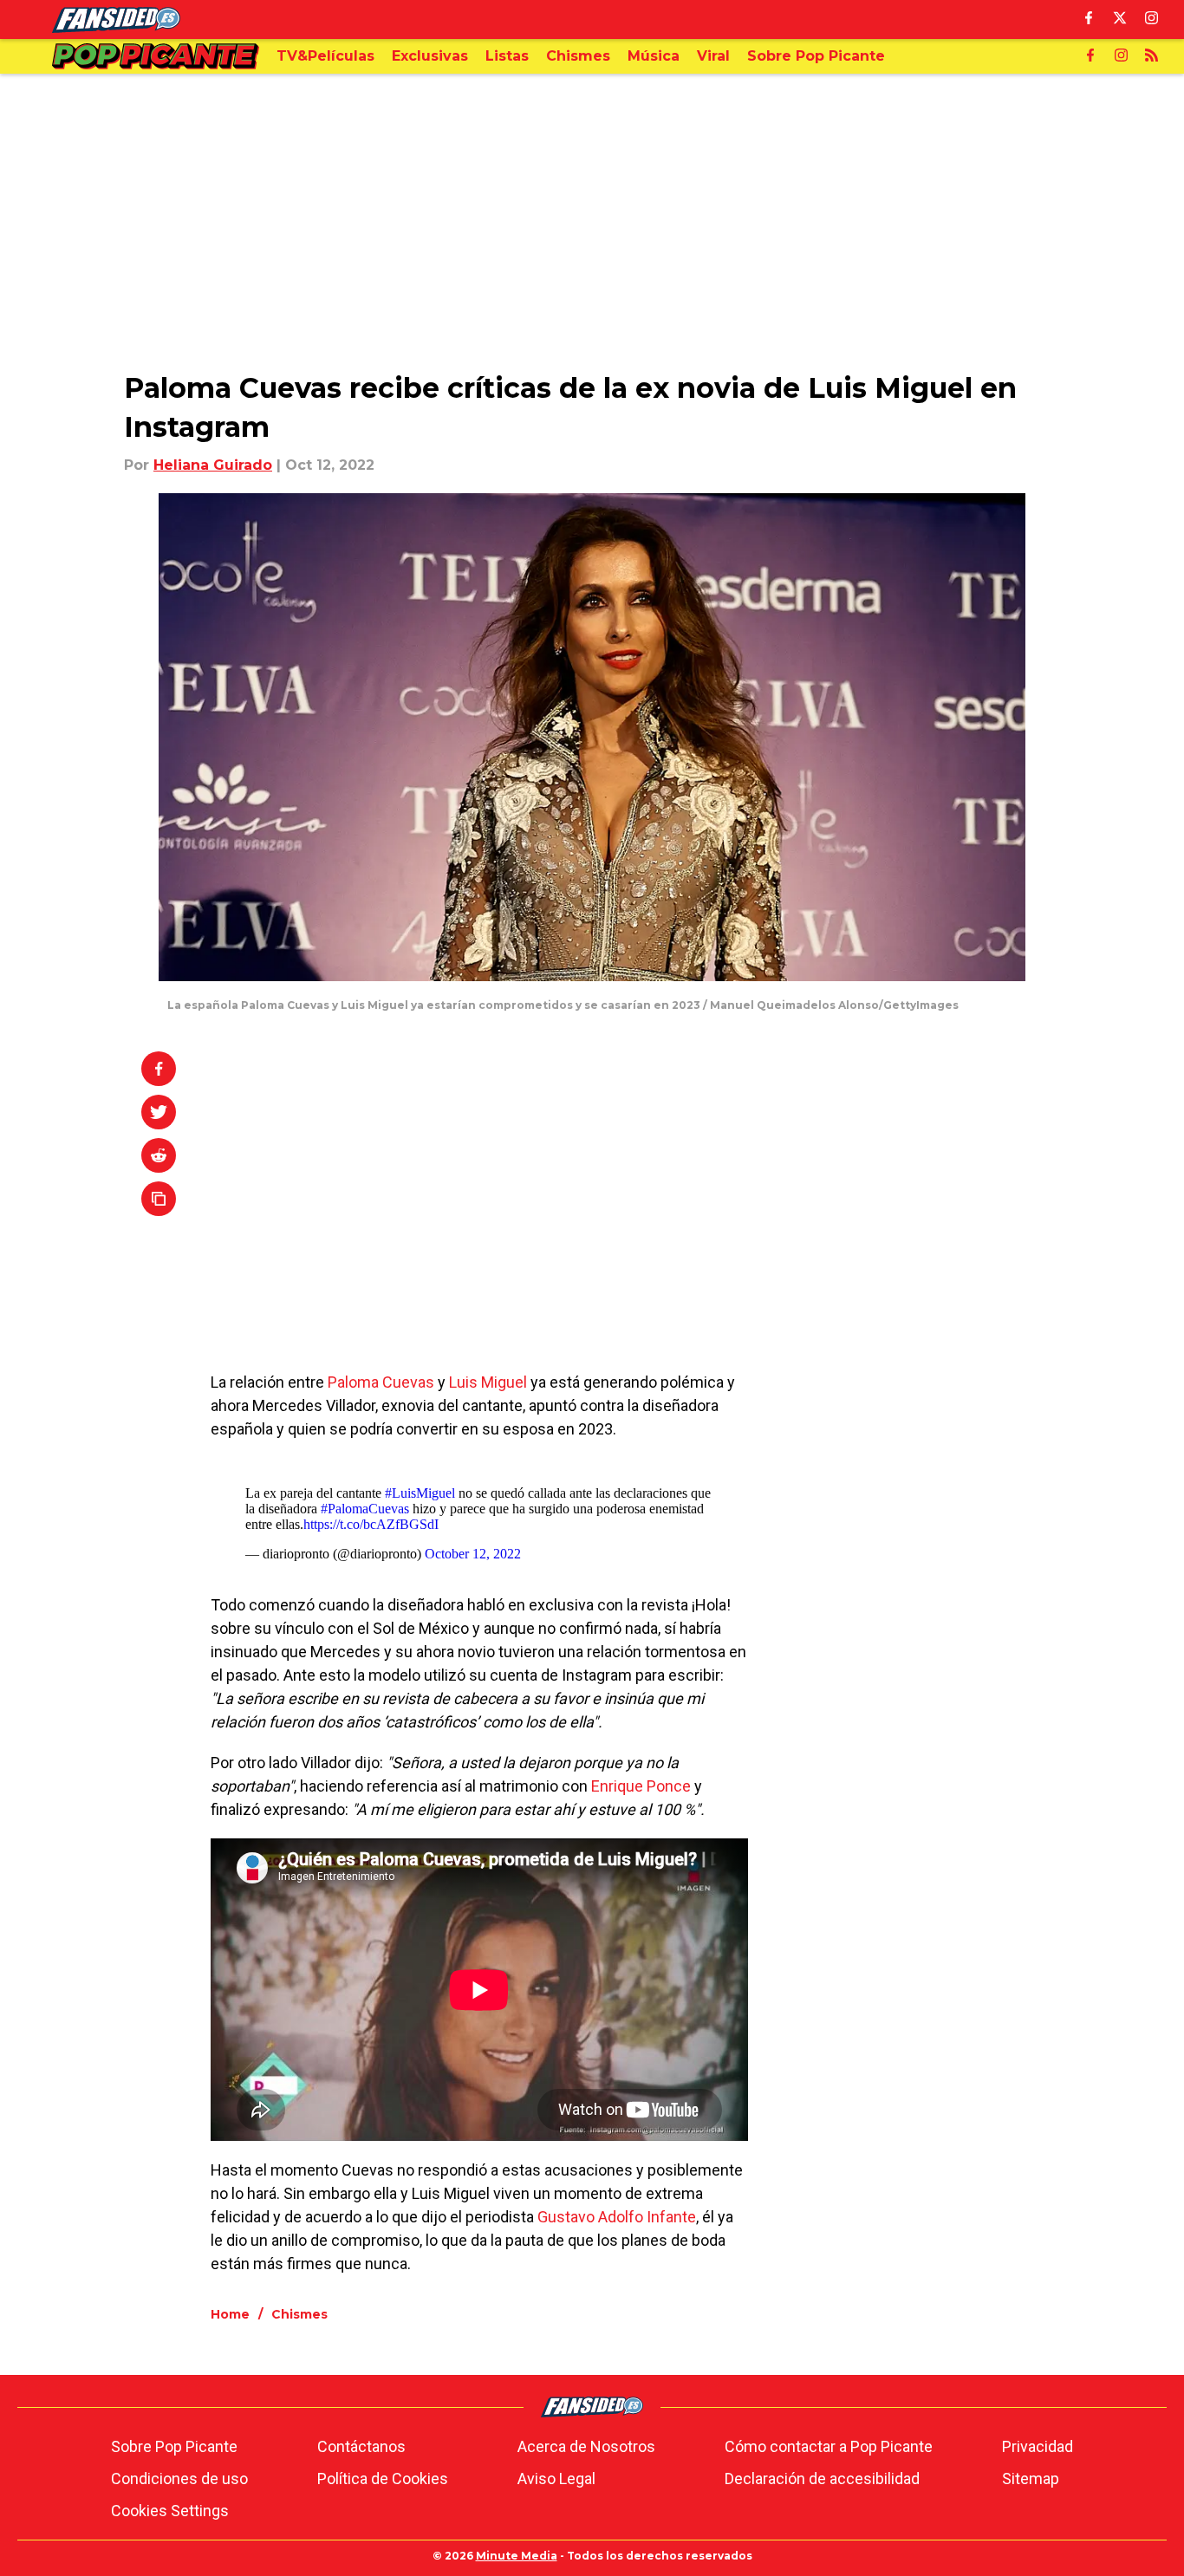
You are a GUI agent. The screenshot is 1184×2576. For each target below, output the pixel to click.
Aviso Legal (556, 2478)
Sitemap (1031, 2478)
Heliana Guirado (213, 465)
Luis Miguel (488, 1382)
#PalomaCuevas (365, 1509)
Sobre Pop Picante (174, 2446)
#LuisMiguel (420, 1493)
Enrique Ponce (641, 1786)
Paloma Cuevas (381, 1382)
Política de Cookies (383, 2478)
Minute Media (517, 2556)
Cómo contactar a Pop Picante (829, 2446)
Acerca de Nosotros (586, 2446)
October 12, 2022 (473, 1554)
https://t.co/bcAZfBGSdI (371, 1524)
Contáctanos (361, 2446)
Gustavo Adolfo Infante (617, 2217)
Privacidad (1038, 2446)
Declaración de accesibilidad (822, 2478)
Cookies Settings (170, 2511)
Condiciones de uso (179, 2478)
